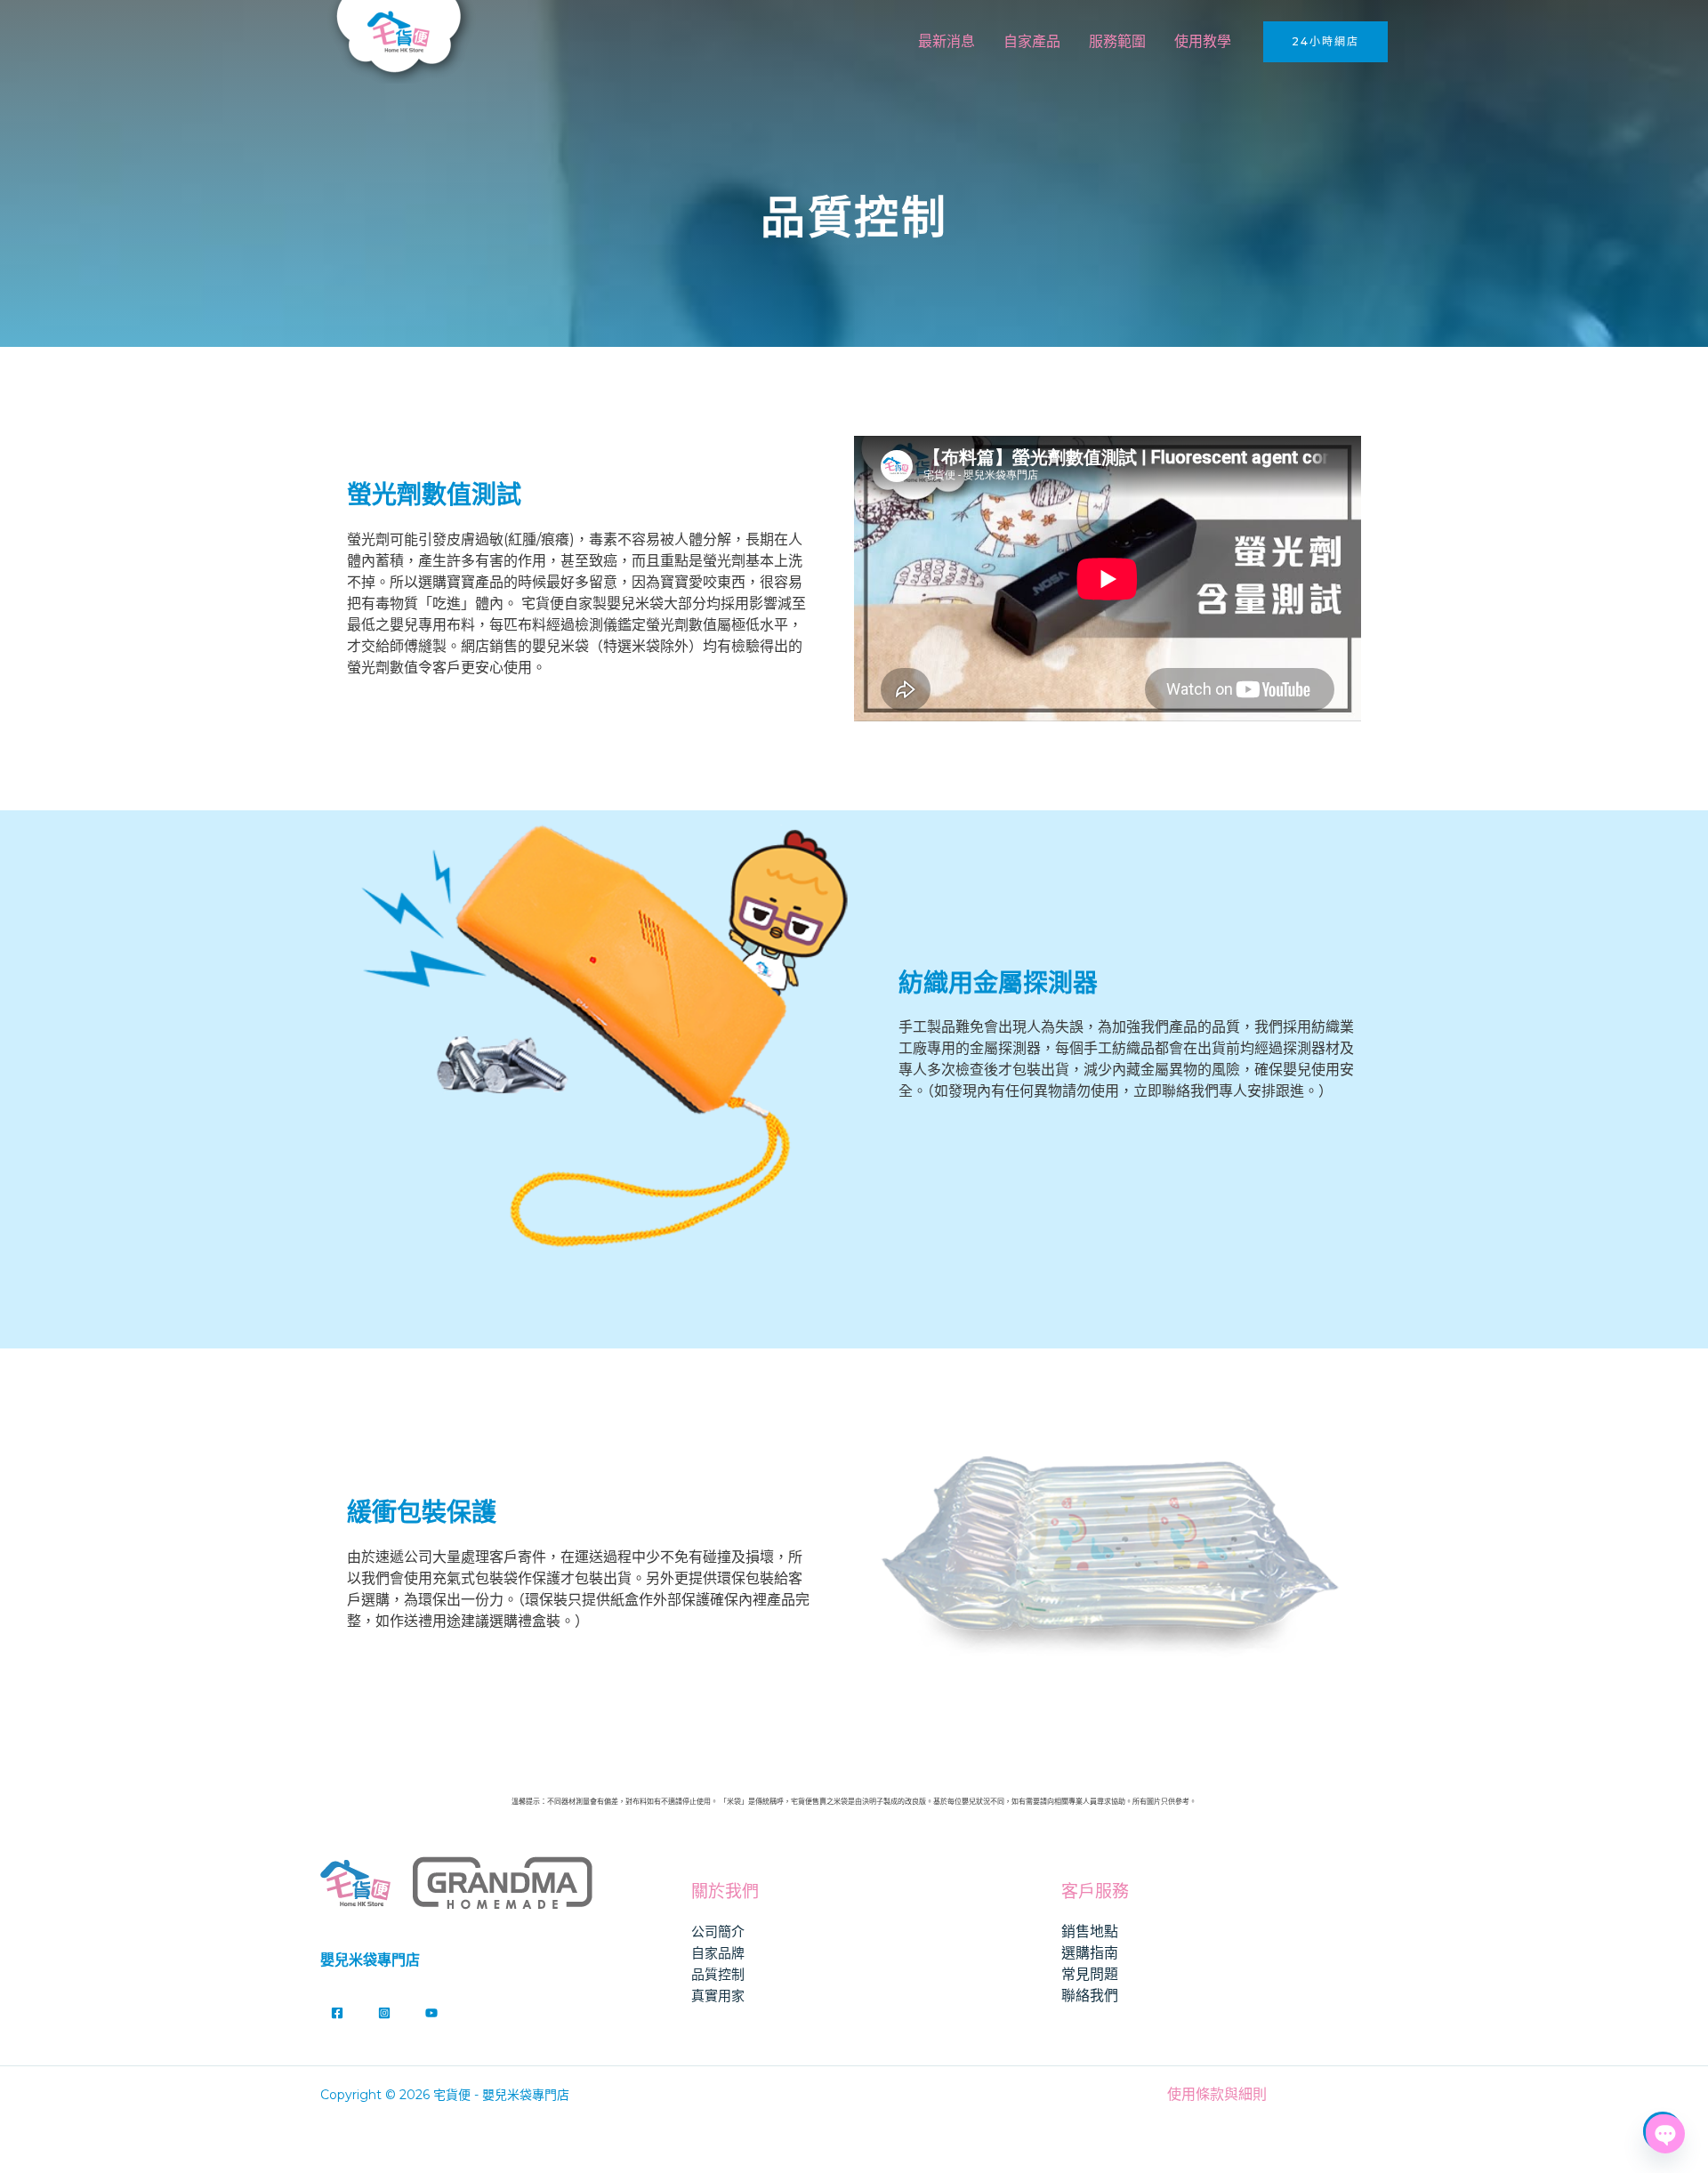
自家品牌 (718, 1953)
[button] (1325, 42)
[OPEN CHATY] (1663, 2131)
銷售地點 (1090, 1932)
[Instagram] (384, 2013)
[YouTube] (431, 2013)
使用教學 (1203, 41)
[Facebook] (337, 2013)
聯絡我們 (1090, 1996)
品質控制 (718, 1974)
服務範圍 (1117, 41)
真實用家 (718, 1996)
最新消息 (947, 41)
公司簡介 (718, 1932)
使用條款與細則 (1217, 2094)
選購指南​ (1090, 1953)
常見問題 (1090, 1974)
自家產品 (1032, 41)
